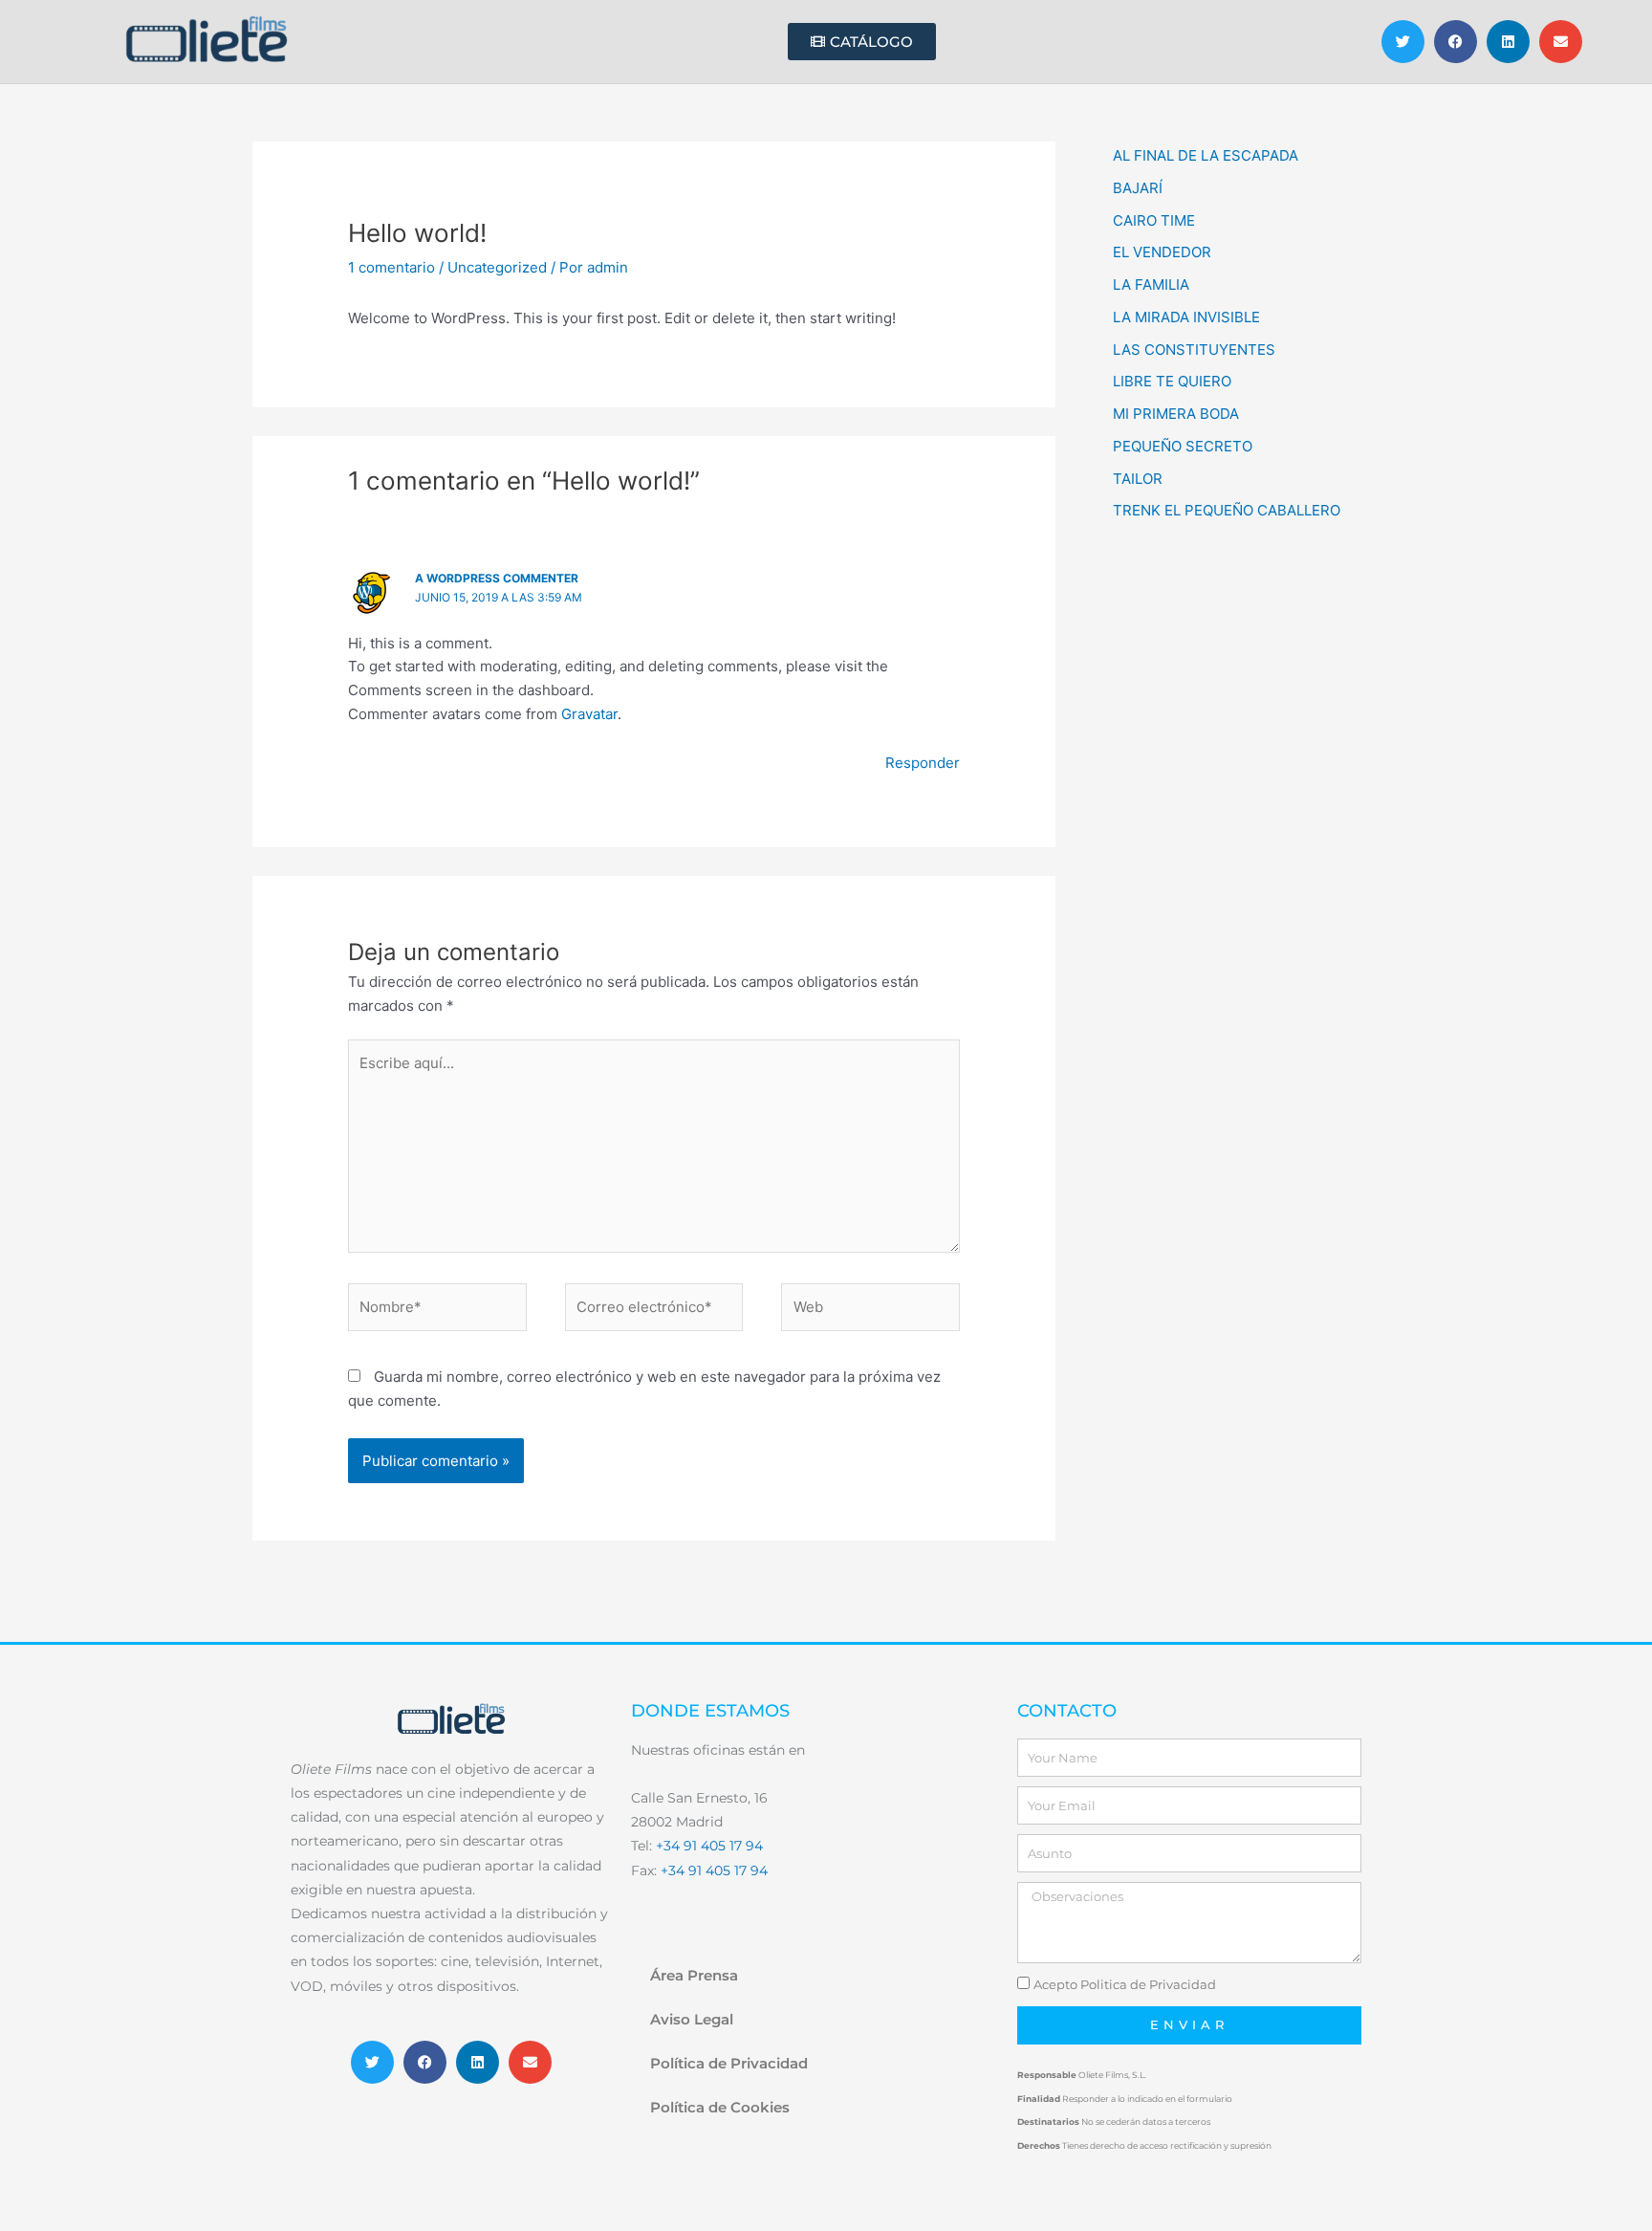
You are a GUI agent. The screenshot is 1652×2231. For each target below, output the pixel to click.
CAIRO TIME (1154, 220)
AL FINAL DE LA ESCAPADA (1206, 155)
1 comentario (391, 267)
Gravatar (589, 714)
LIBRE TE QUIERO (1172, 381)
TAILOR (1138, 479)
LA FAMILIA (1151, 284)
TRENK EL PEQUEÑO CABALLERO (1227, 510)
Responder (923, 763)
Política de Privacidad (729, 2063)
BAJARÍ (1138, 188)
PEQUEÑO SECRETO (1183, 446)
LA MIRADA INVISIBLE (1186, 317)
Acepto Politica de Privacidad (1125, 1984)
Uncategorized (497, 267)
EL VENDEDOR (1162, 252)
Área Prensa (694, 1975)
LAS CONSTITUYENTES (1194, 350)
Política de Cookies (720, 2107)
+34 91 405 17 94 (709, 1846)
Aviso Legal (692, 2019)
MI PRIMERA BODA (1176, 414)
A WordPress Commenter (497, 578)
